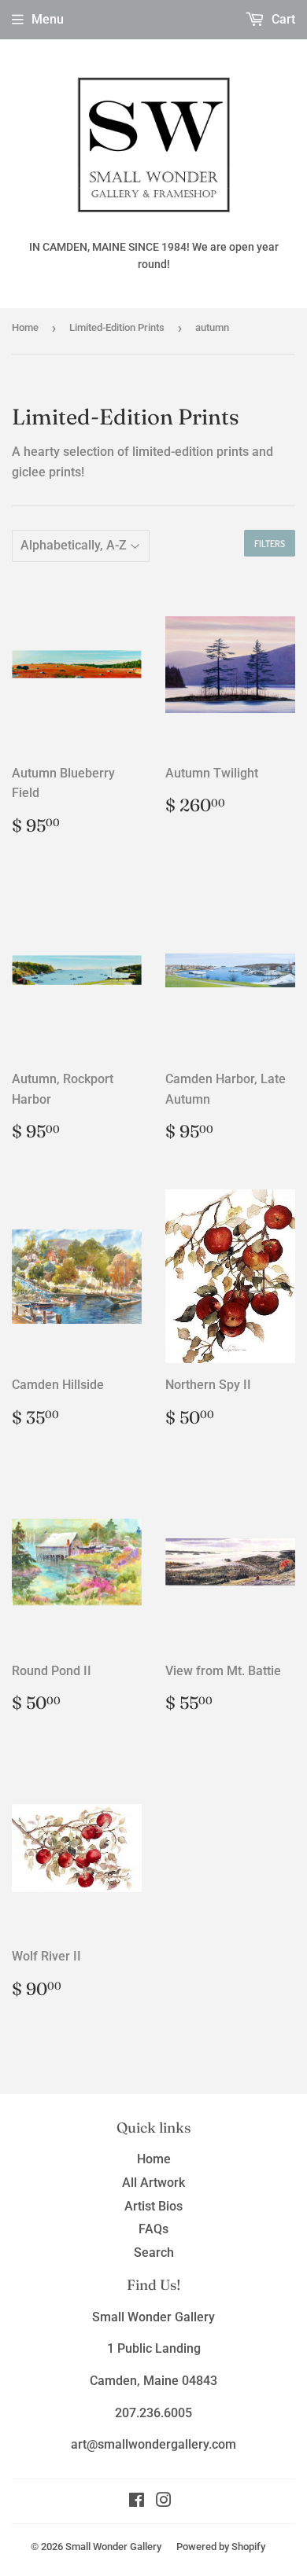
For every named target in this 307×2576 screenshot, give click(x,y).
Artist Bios (153, 2206)
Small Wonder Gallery (113, 2547)
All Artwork (153, 2183)
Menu (48, 19)
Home (25, 327)
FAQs (153, 2229)
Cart (282, 19)
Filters (270, 544)
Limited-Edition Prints (117, 327)
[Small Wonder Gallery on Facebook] (137, 2502)
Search (154, 2253)
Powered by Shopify (221, 2547)
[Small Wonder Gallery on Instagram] (164, 2502)
